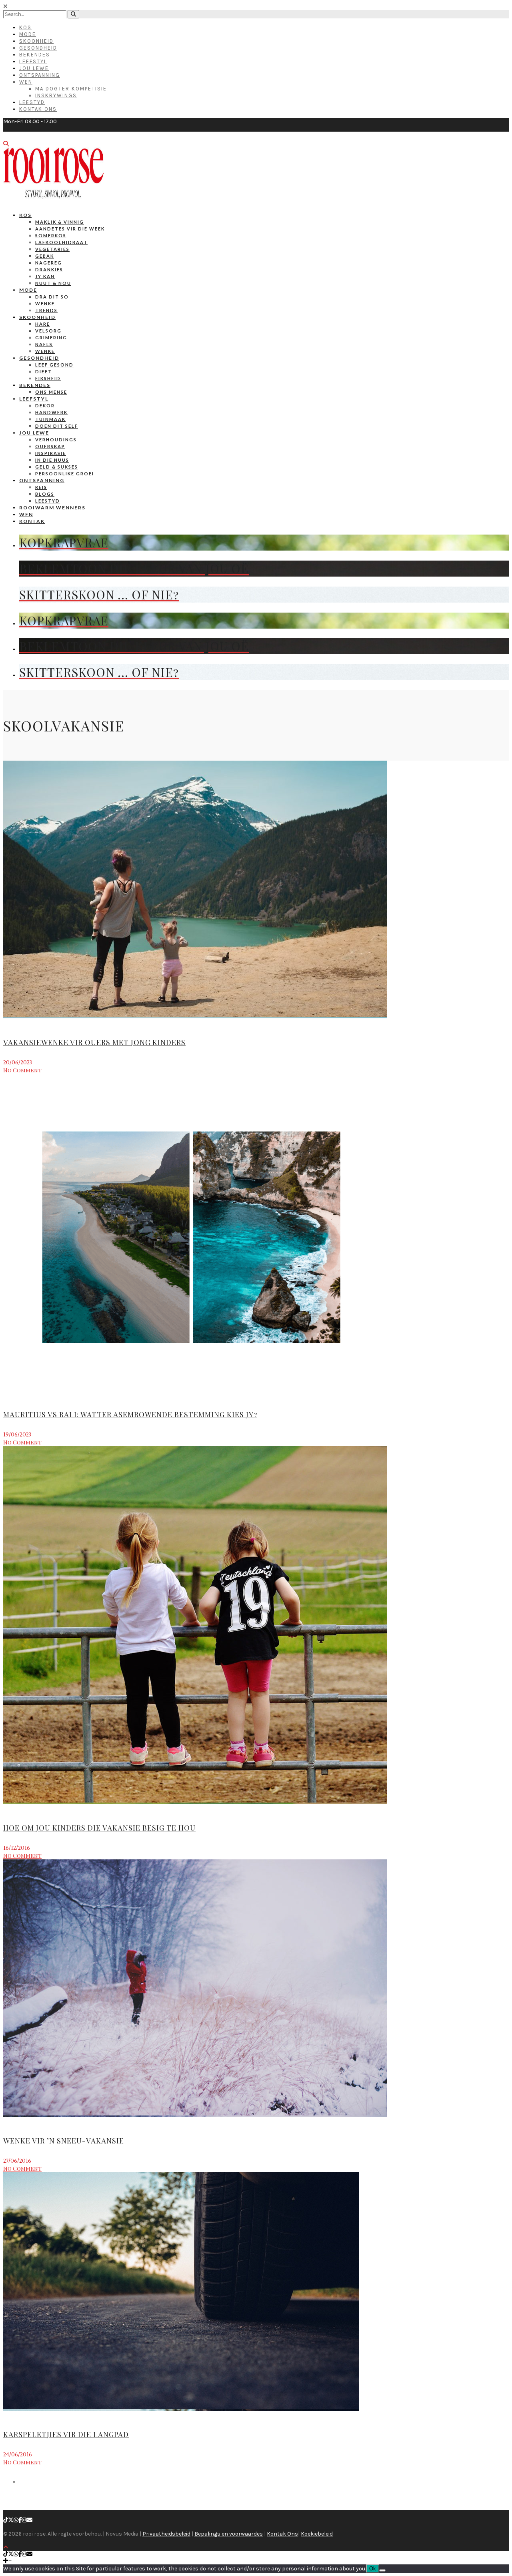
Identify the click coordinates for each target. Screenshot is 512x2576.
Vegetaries (52, 249)
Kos (25, 27)
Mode (28, 34)
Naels (44, 344)
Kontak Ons (38, 109)
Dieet (44, 372)
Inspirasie (51, 453)
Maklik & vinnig (60, 222)
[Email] (30, 2520)
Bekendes (35, 55)
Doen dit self (57, 426)
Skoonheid (36, 41)
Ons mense (51, 392)
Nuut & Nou (53, 283)
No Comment (22, 1070)
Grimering (51, 338)
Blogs (45, 494)
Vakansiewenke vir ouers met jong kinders (94, 1042)
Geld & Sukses (57, 467)
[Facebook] (20, 2520)
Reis (41, 487)
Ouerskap (50, 446)
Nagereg (49, 263)
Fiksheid (48, 378)
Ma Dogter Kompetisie (71, 89)
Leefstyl (33, 61)
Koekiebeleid (317, 2534)
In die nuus (52, 460)
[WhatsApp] (16, 2520)
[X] (11, 2520)
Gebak (45, 256)
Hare (43, 324)
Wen (26, 82)
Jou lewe (34, 433)
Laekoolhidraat (61, 242)
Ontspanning (40, 75)
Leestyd (32, 102)
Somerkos (51, 235)
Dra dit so (52, 297)
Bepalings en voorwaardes (229, 2534)
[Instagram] (24, 2520)
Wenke (45, 303)
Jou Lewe (34, 68)
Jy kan (45, 276)
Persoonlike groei (65, 474)
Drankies (49, 269)
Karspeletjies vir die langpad (66, 2434)
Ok (373, 2569)
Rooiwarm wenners (52, 508)
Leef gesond (54, 365)
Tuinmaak (50, 419)
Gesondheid (38, 48)
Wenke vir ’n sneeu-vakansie (64, 2141)
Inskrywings (56, 95)
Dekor (45, 406)
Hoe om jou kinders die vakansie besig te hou (99, 1828)
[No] (382, 2570)
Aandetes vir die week (70, 229)
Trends (46, 310)
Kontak (32, 521)
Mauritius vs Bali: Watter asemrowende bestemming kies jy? (130, 1414)
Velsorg (48, 331)
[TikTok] (6, 2520)
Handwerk (51, 412)
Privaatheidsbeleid (166, 2534)
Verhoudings (56, 440)
